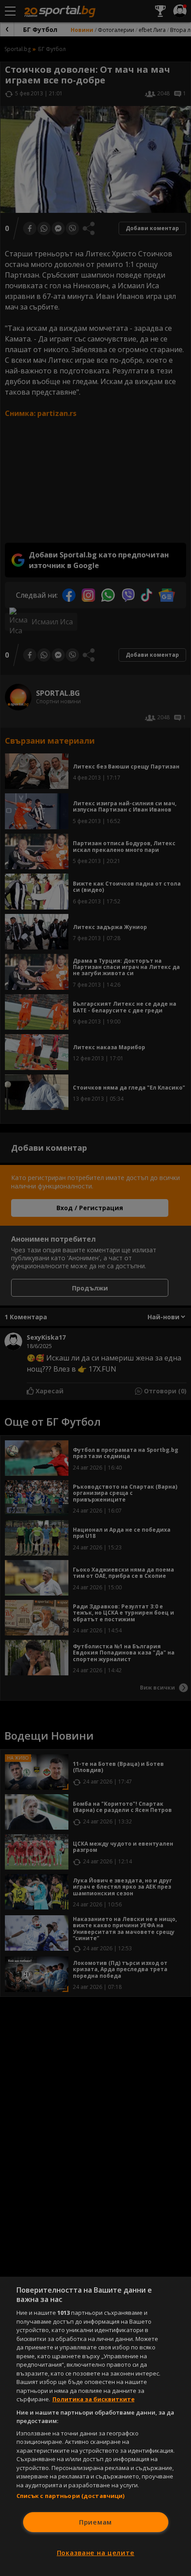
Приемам (95, 2522)
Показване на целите (96, 2553)
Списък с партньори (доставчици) (71, 2496)
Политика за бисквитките (94, 2399)
